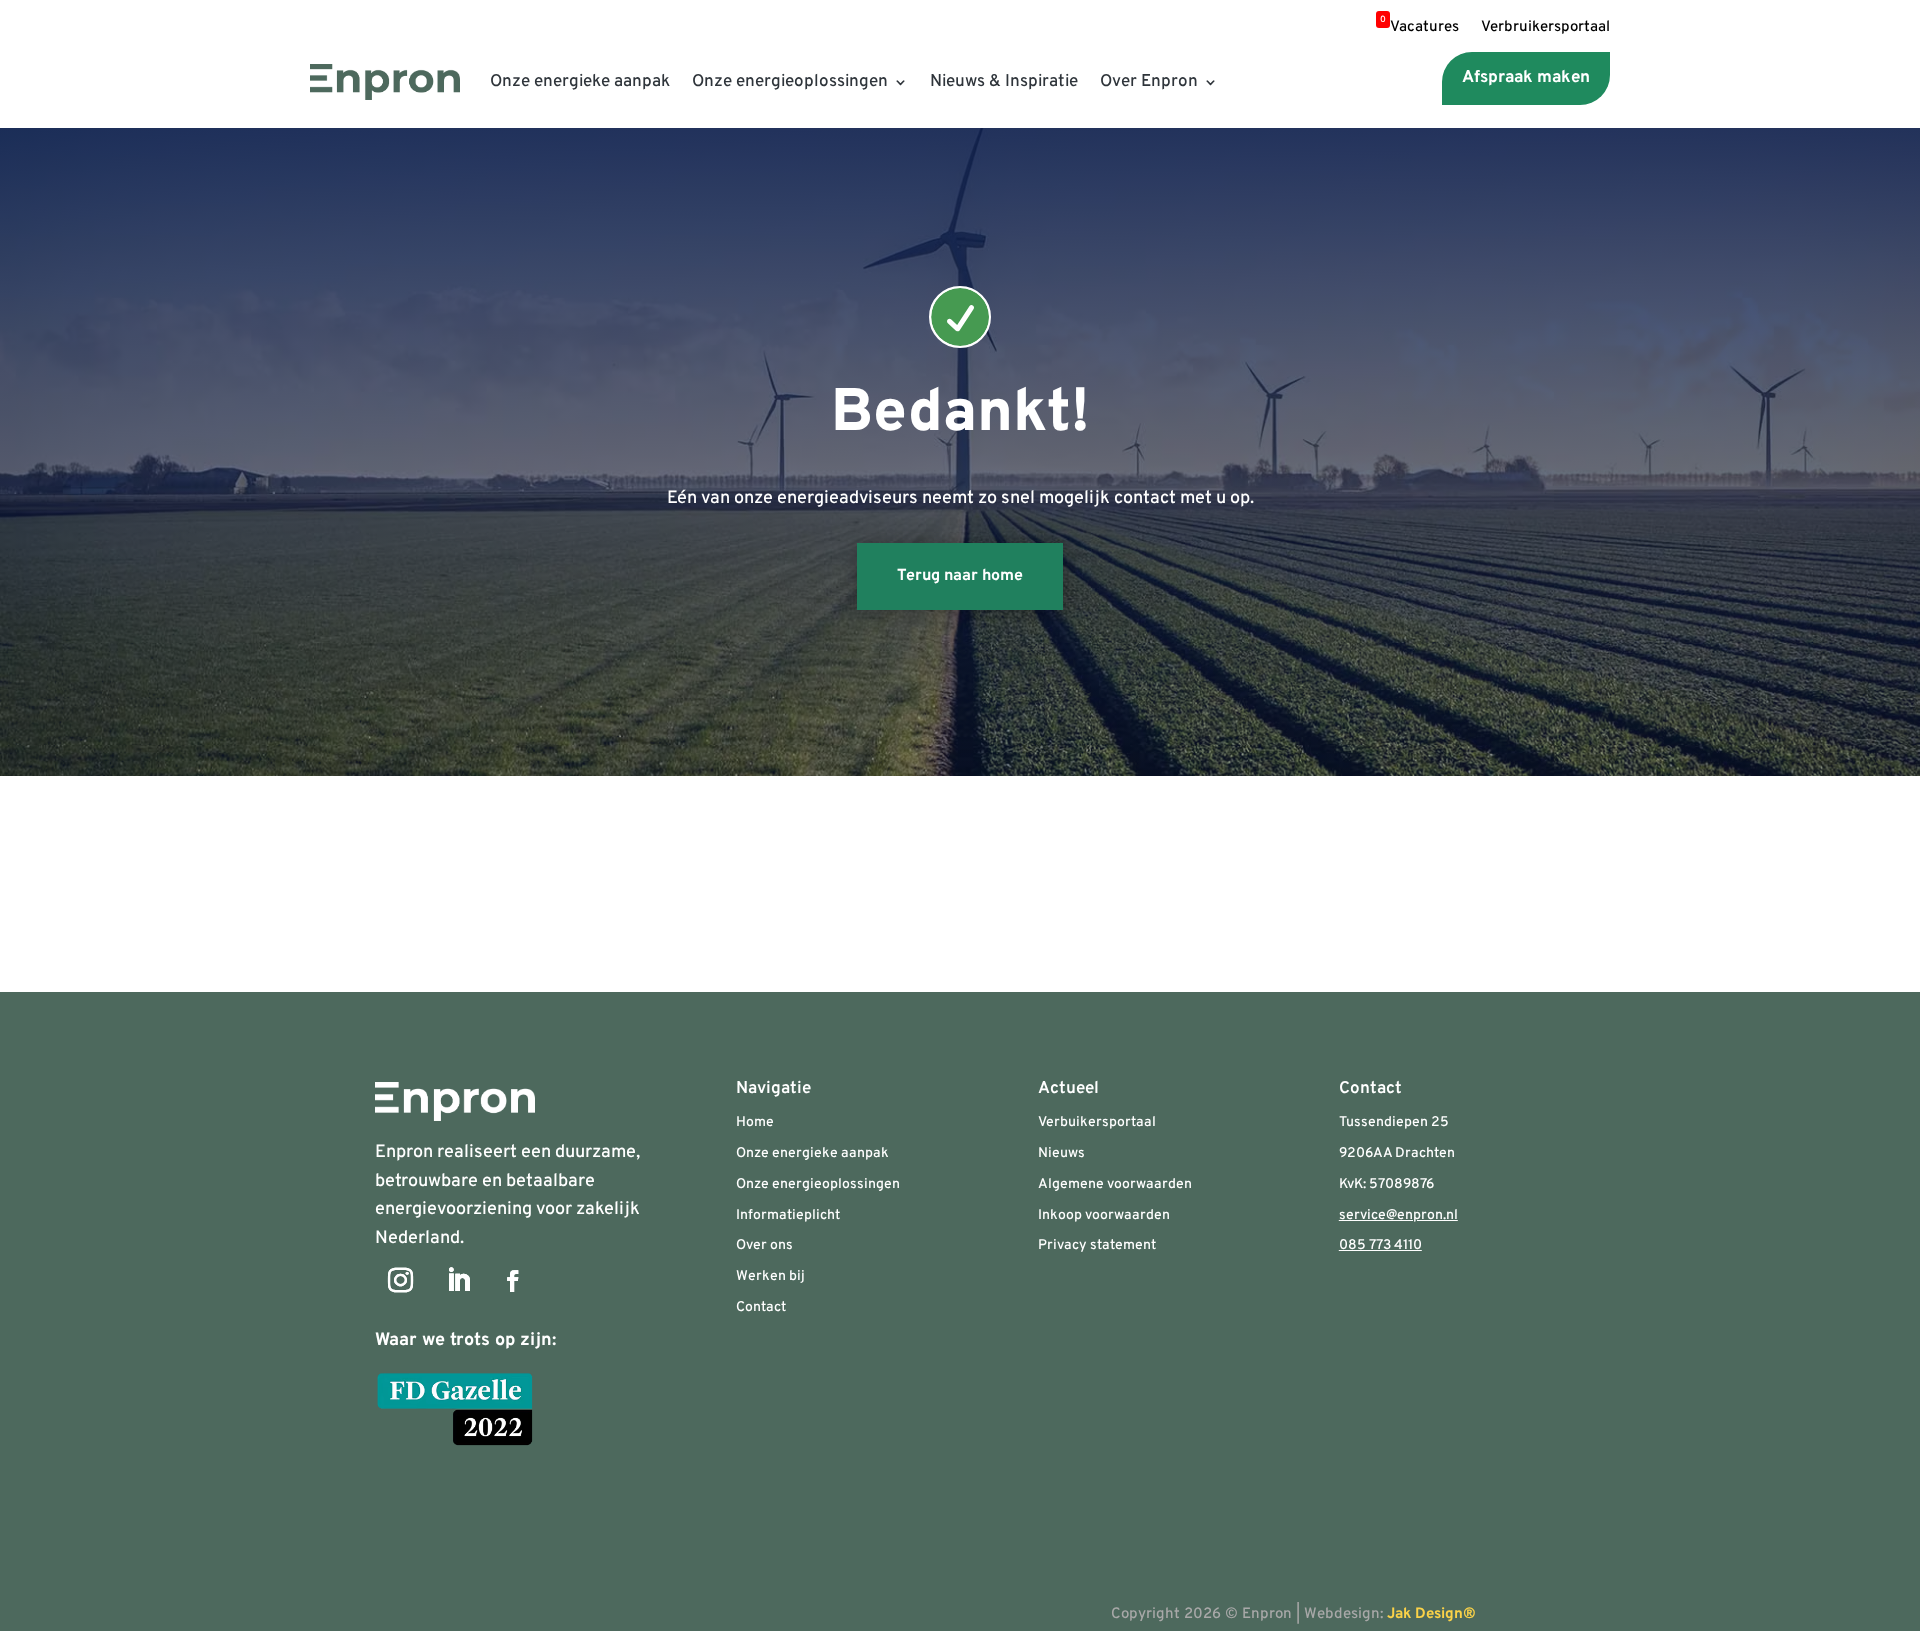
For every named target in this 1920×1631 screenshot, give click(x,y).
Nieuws (1061, 1153)
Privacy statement (1097, 1245)
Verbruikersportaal (1545, 29)
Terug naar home (960, 576)
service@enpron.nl (1398, 1215)
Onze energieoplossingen (790, 82)
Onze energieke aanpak (580, 82)
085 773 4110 (1380, 1245)
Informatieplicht (788, 1215)
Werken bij (770, 1276)
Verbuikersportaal (1097, 1122)
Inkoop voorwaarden (1104, 1215)
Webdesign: (1402, 1614)
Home (755, 1122)
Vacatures (1419, 29)
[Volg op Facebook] (513, 1281)
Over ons (764, 1245)
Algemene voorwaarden (1115, 1184)
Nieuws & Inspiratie (1004, 82)
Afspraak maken (1526, 78)
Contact (761, 1307)
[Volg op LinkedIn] (458, 1281)
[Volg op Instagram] (400, 1281)
